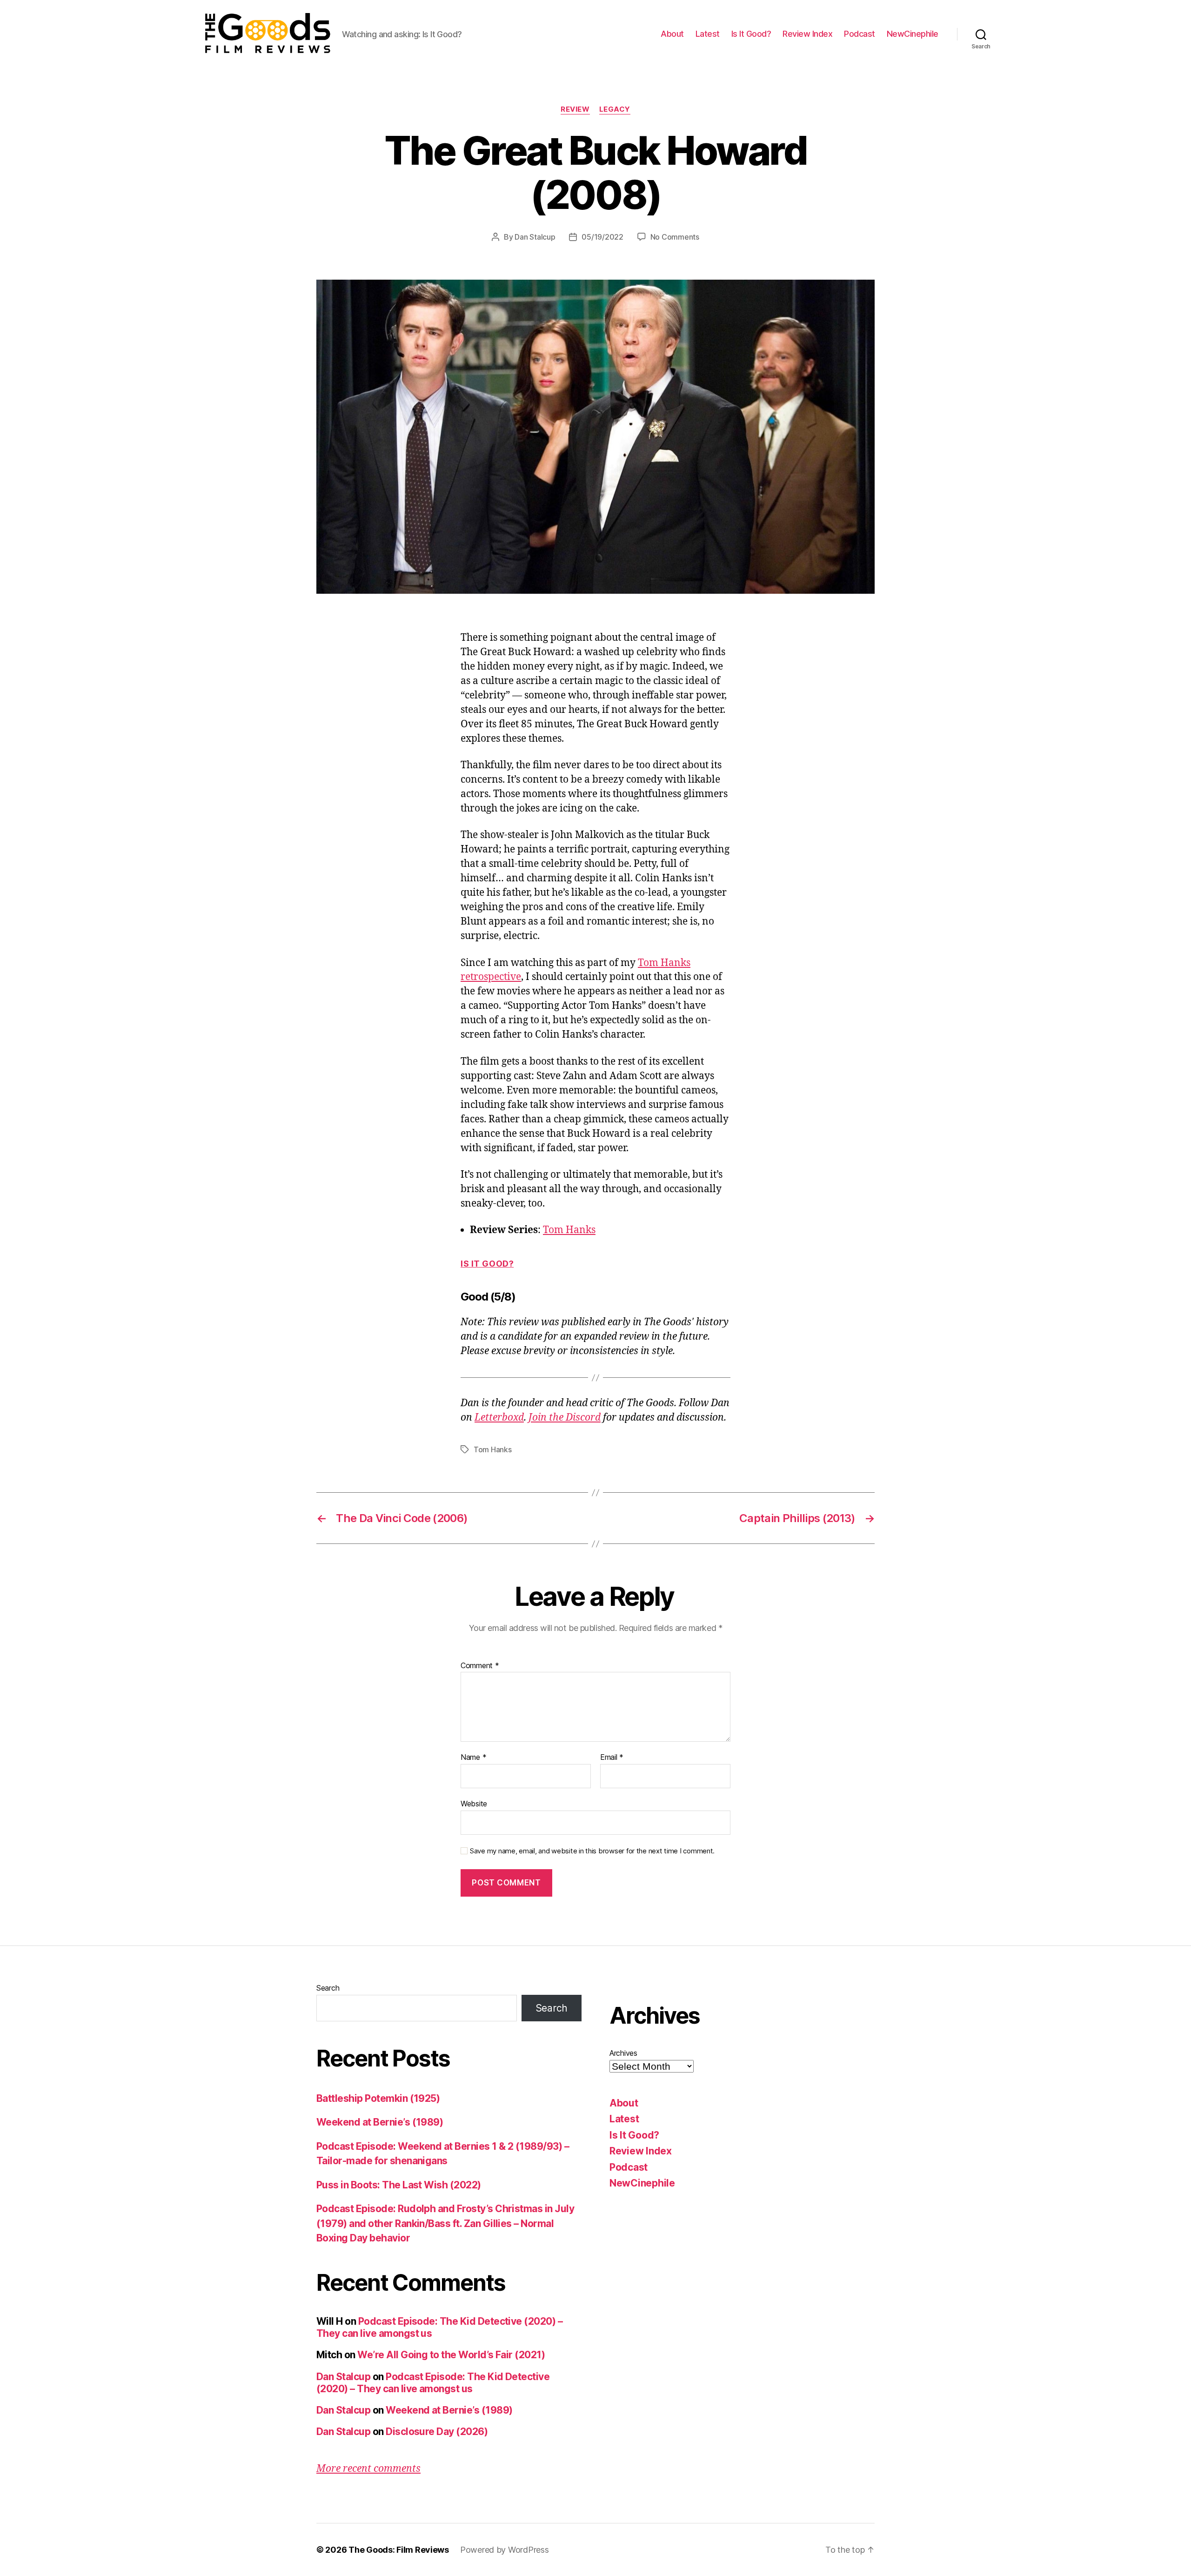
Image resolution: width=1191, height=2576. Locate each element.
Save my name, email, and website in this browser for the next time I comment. (592, 1851)
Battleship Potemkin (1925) (378, 2098)
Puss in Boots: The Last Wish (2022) (399, 2185)
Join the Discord (565, 1418)
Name (473, 1758)
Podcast (860, 34)
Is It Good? (751, 34)
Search (328, 1988)
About (672, 34)
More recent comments (368, 2469)
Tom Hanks (569, 1230)
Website (474, 1803)
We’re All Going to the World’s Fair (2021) (451, 2355)
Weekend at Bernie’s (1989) (380, 2122)
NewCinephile (913, 34)
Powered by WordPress (505, 2550)
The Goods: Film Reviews (399, 2550)
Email (612, 1758)
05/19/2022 (602, 237)
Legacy (615, 109)
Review (575, 109)
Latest (708, 34)
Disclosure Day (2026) (437, 2432)
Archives (623, 2053)
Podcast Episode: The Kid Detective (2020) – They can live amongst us (433, 2383)
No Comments (675, 237)
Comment (480, 1666)
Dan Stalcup (535, 237)
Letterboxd (499, 1418)
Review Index (807, 34)
